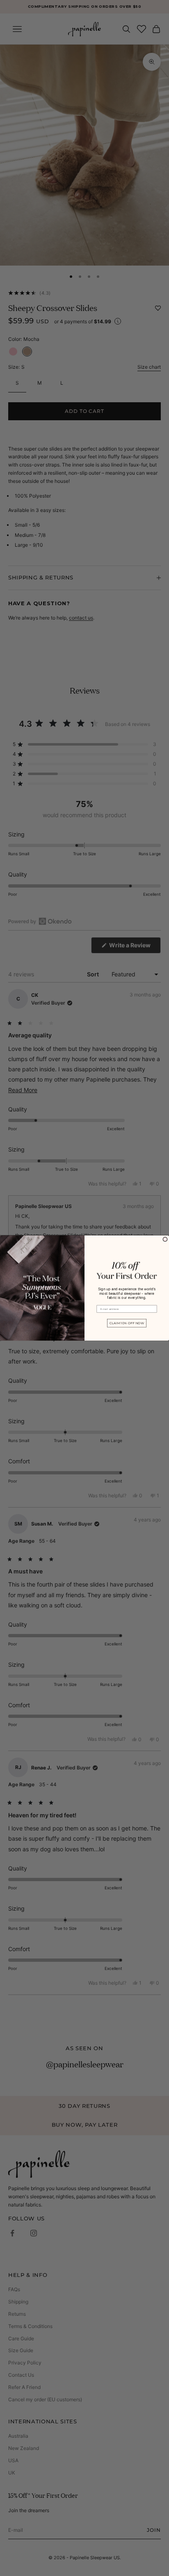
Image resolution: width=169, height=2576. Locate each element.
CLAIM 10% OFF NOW (127, 1323)
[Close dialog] (165, 1239)
